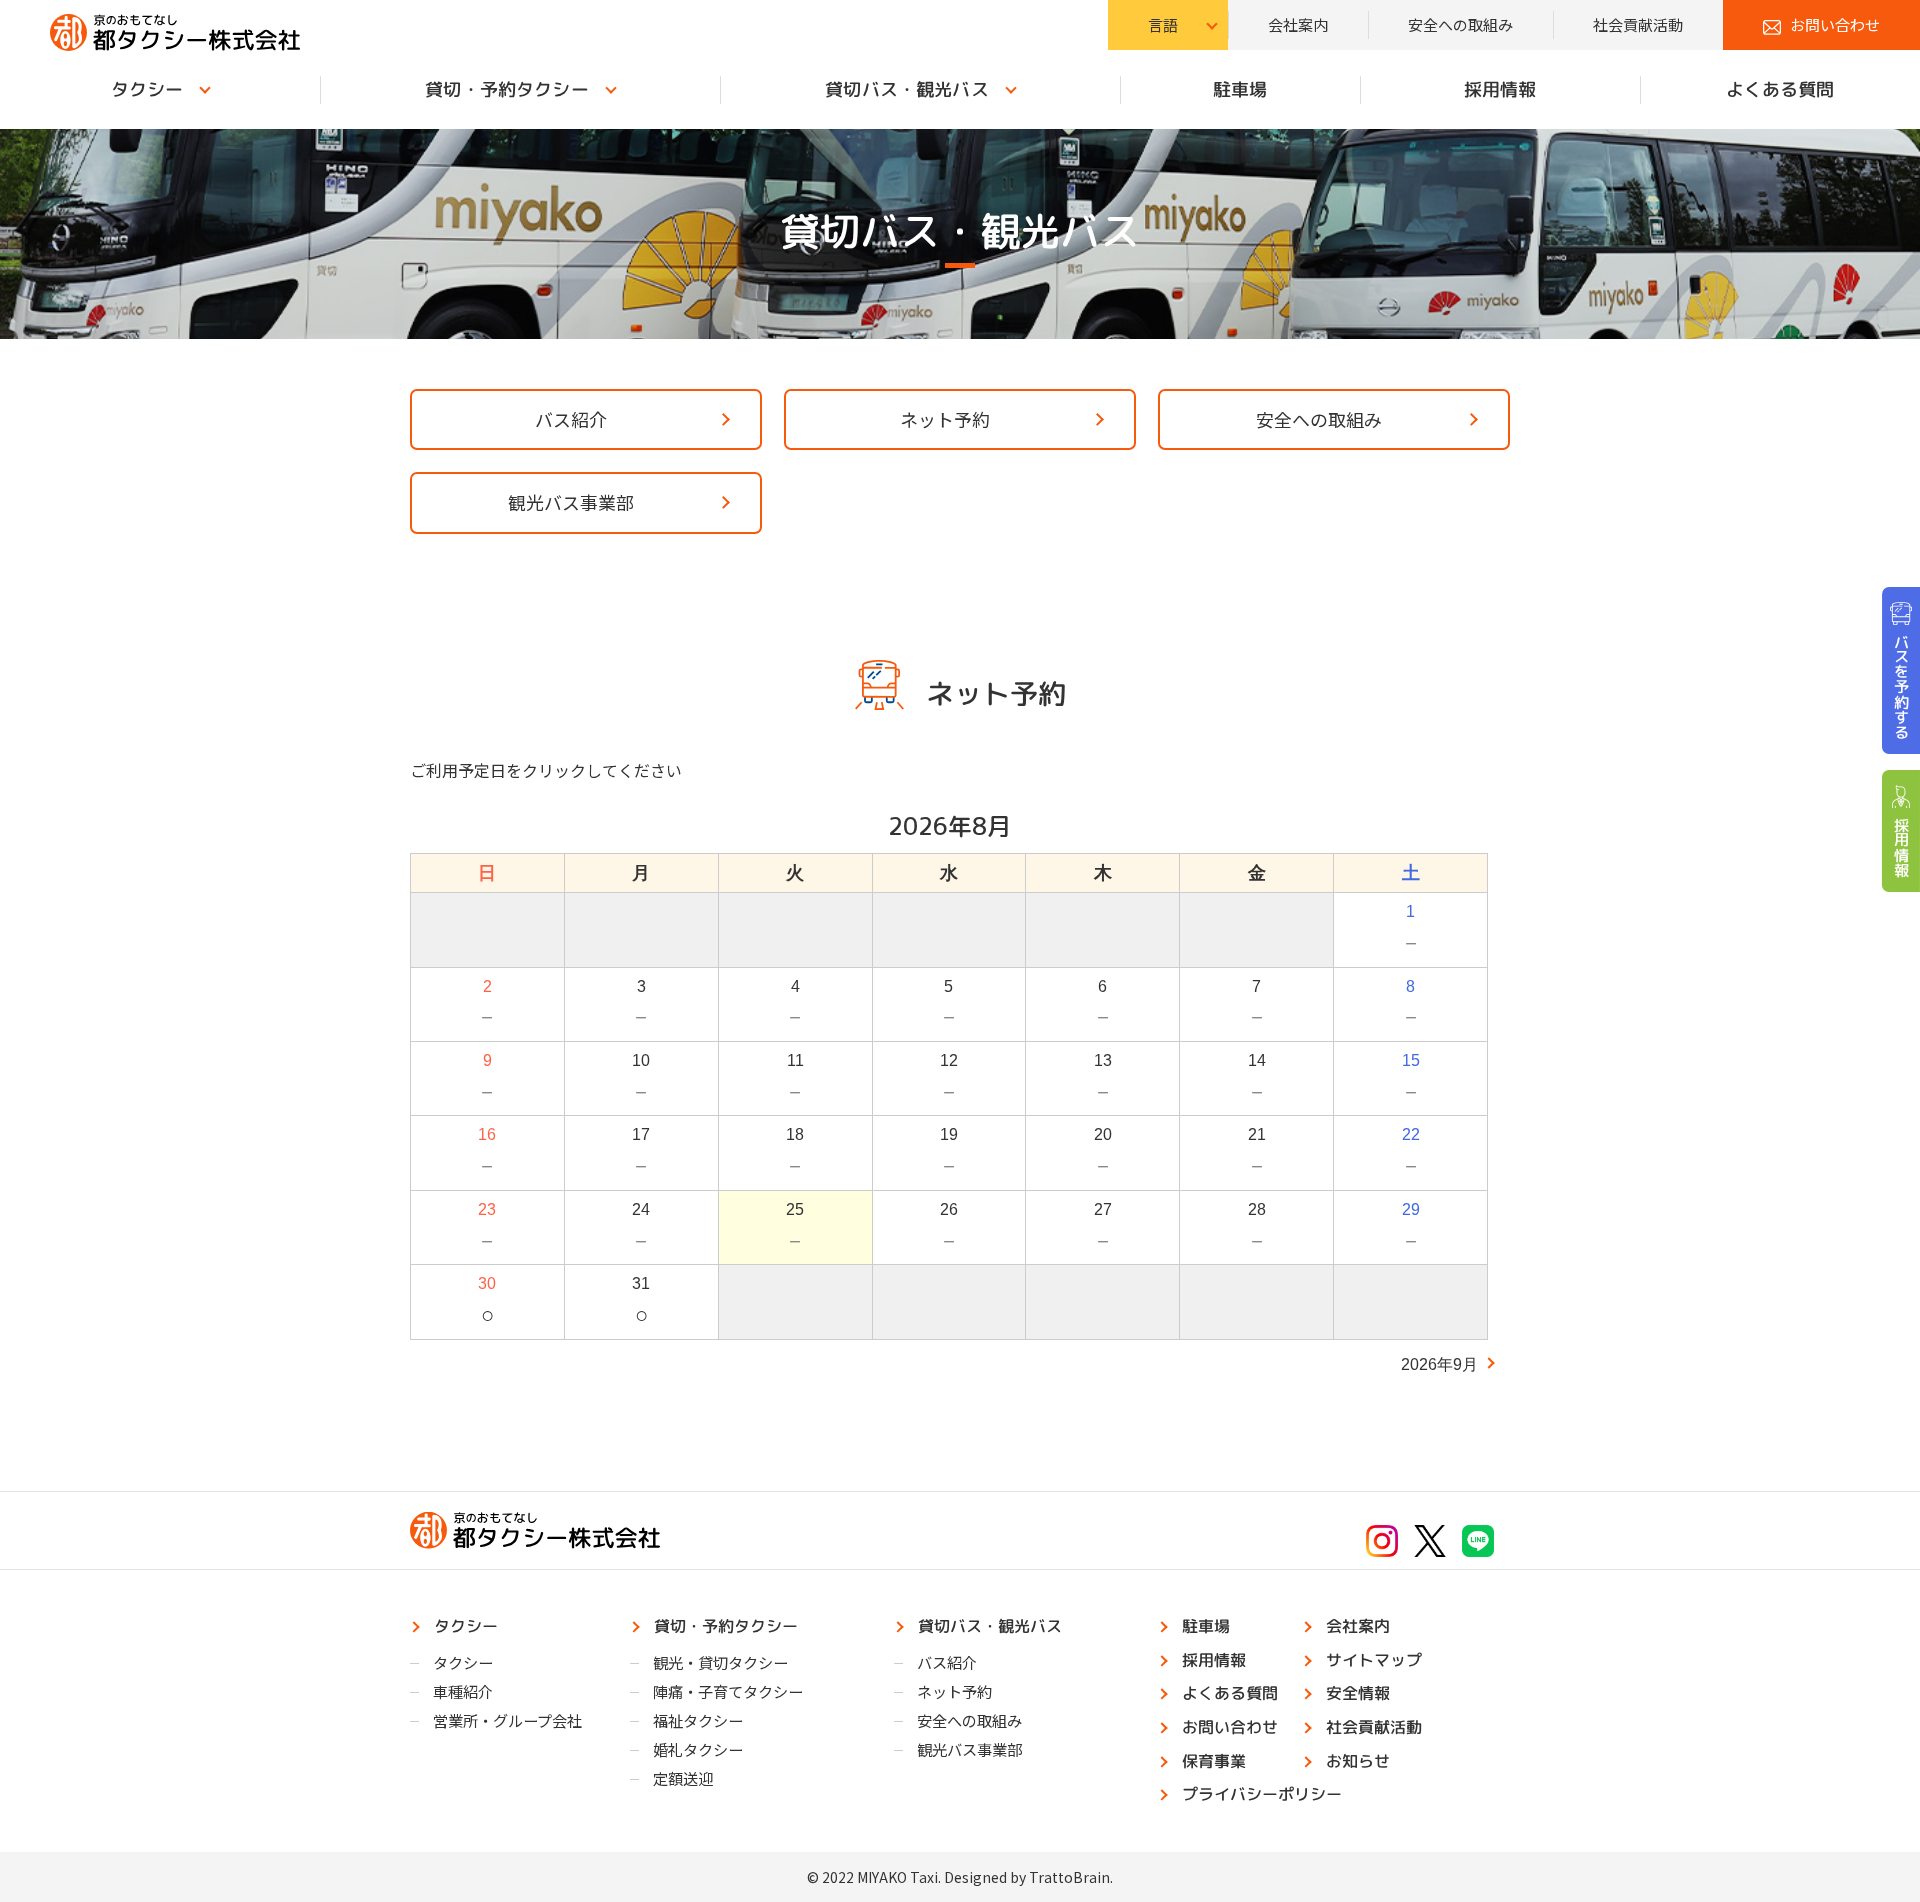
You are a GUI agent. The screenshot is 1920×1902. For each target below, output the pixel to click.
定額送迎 (683, 1778)
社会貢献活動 (1638, 24)
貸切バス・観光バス (906, 89)
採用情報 (1500, 89)
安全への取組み (1460, 24)
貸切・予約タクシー (506, 89)
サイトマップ (1374, 1660)
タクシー (147, 89)
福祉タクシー (698, 1720)
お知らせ (1358, 1761)
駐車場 (1240, 89)
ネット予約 (945, 419)
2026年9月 (1439, 1364)
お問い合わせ (1835, 24)
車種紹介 (463, 1691)
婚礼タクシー (698, 1749)
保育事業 (1214, 1761)
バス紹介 (571, 419)
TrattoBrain (1069, 1877)
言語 (1163, 24)
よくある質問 (1780, 89)
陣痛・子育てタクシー (728, 1691)
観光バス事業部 (571, 502)
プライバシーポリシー (1262, 1794)
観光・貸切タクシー (720, 1662)
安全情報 (1358, 1693)
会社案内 (1298, 24)
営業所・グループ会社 (507, 1720)
